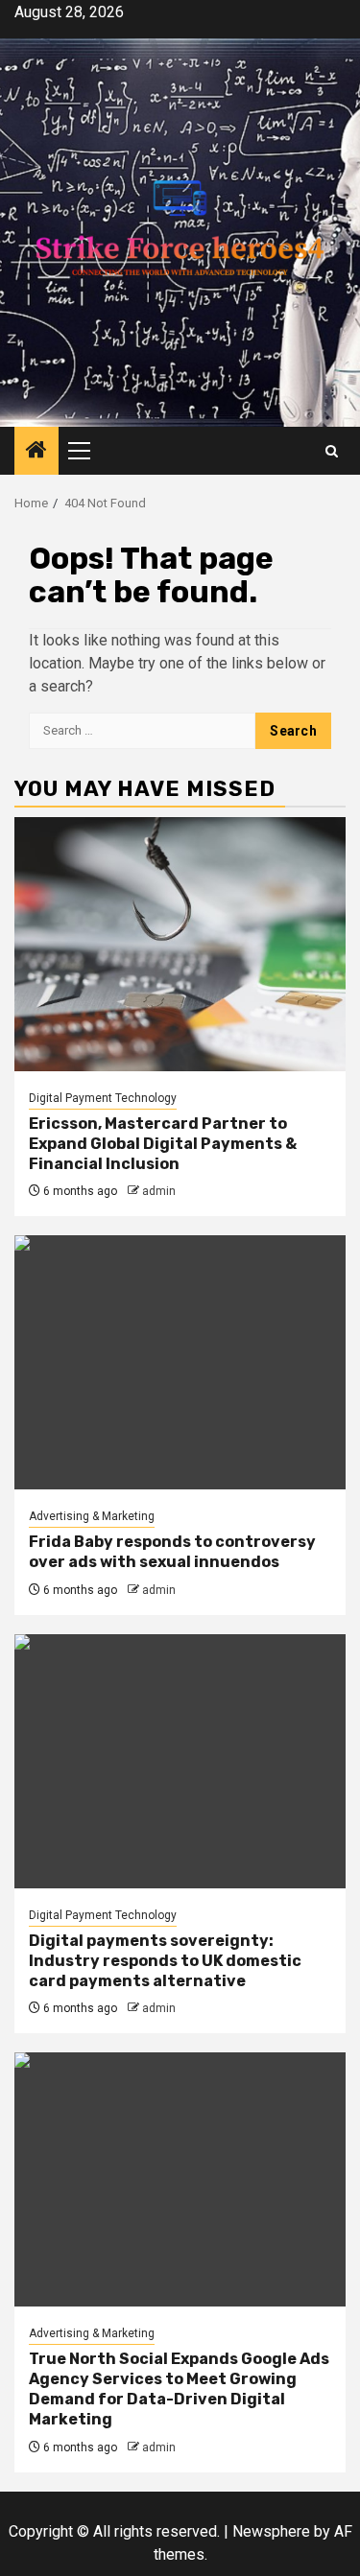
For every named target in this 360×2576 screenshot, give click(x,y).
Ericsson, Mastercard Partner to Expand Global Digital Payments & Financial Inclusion (163, 1144)
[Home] (36, 452)
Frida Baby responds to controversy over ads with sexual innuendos (172, 1552)
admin (159, 1191)
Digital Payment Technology (103, 1098)
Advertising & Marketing (92, 1516)
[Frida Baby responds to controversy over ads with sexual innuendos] (180, 1362)
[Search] (332, 451)
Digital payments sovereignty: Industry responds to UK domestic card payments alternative (165, 1961)
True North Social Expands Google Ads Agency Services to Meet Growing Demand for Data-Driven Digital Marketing (179, 2389)
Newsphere (271, 2531)
